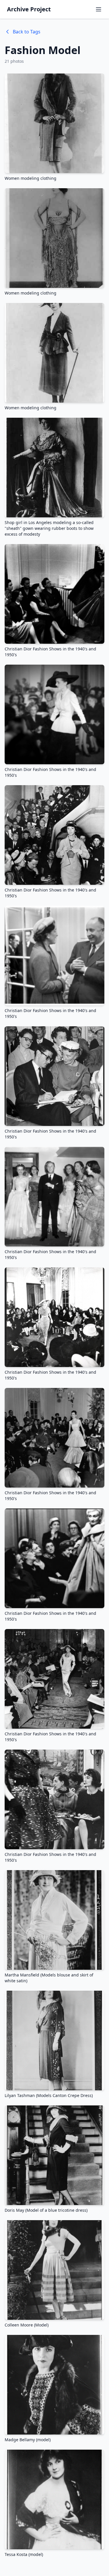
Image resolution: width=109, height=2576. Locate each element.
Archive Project (29, 9)
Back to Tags (27, 32)
